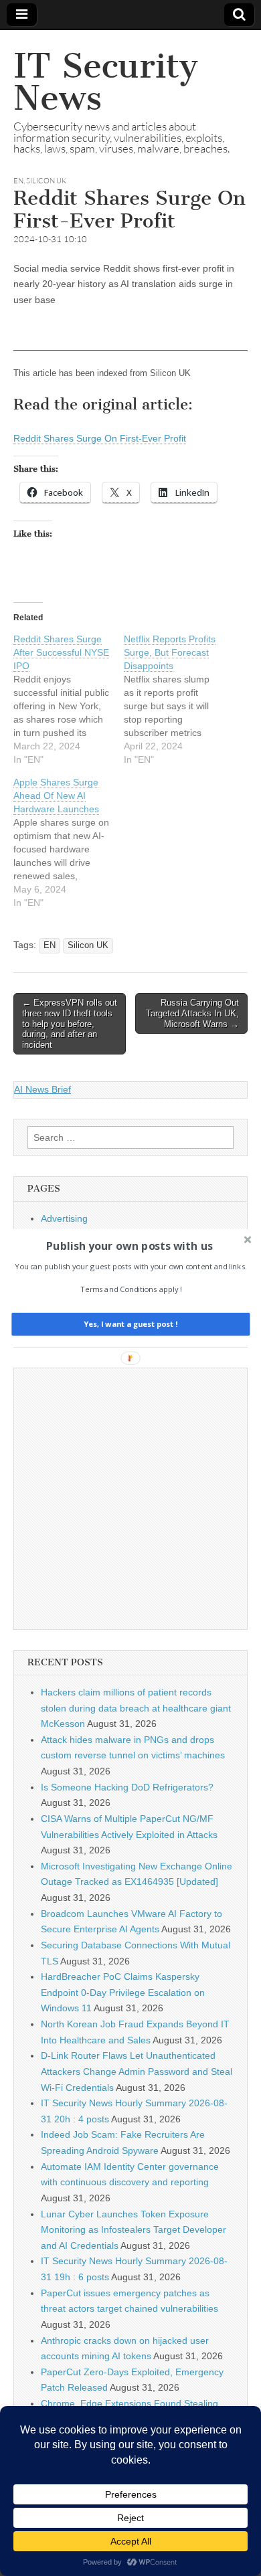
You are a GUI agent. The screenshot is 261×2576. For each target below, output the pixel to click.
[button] (129, 1246)
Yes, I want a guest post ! (130, 1324)
